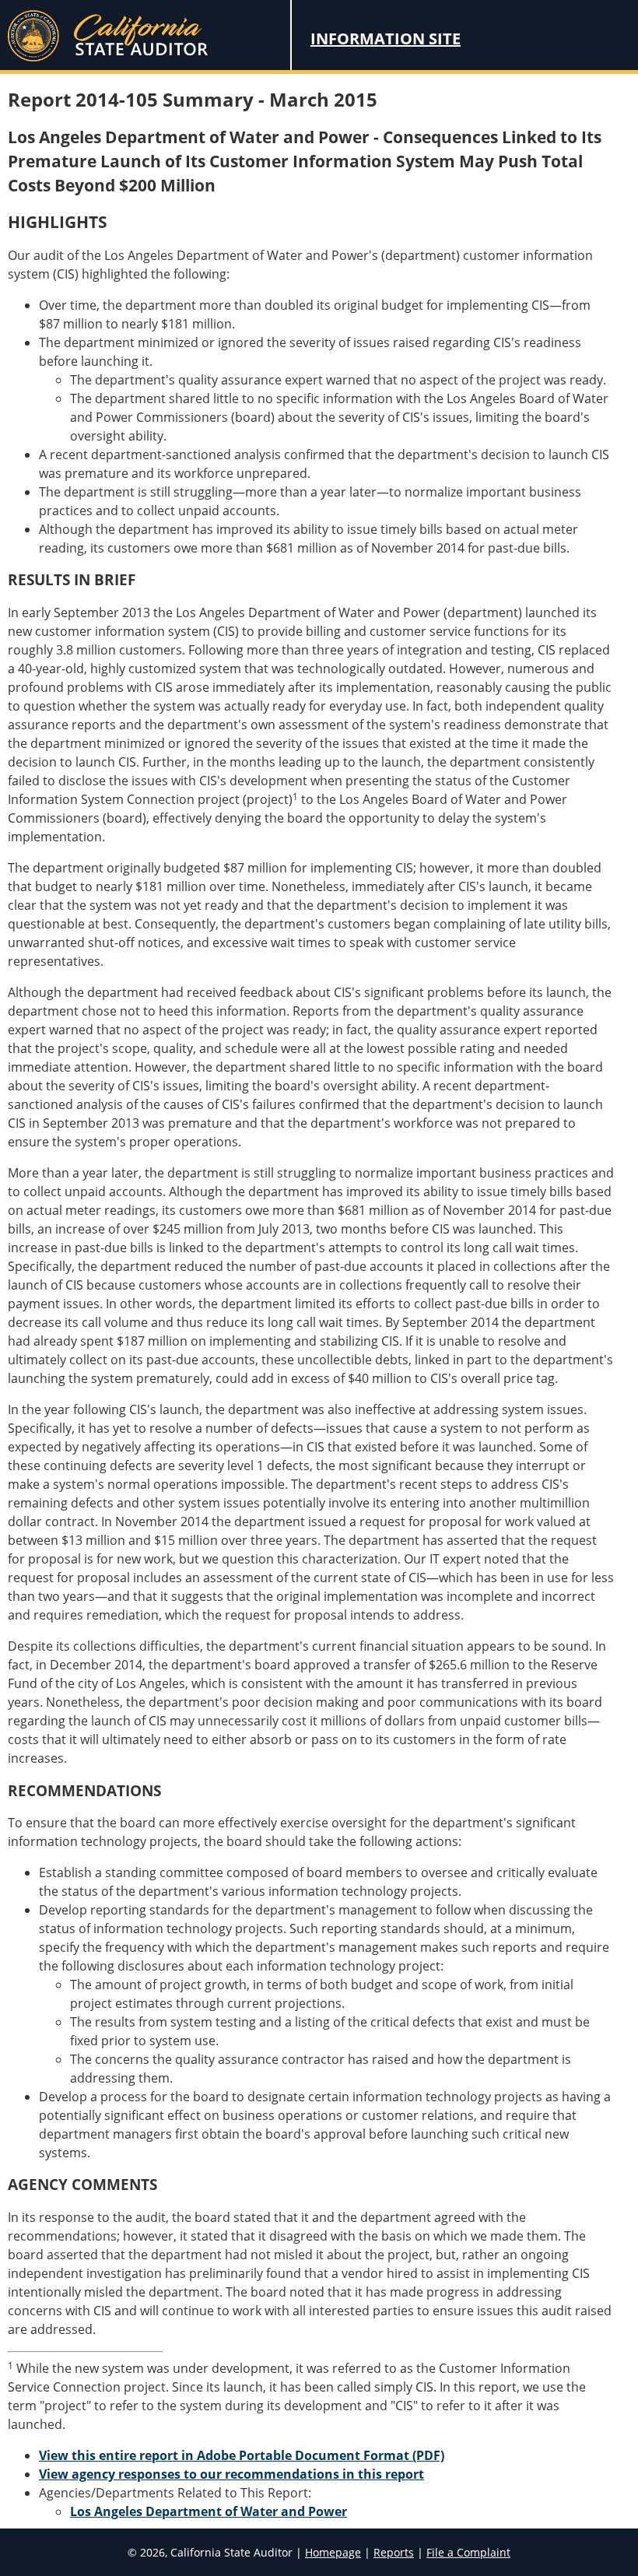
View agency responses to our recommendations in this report (231, 2474)
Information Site (386, 39)
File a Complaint (468, 2552)
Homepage (333, 2552)
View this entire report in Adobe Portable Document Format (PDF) (242, 2455)
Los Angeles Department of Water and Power (209, 2511)
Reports (394, 2552)
